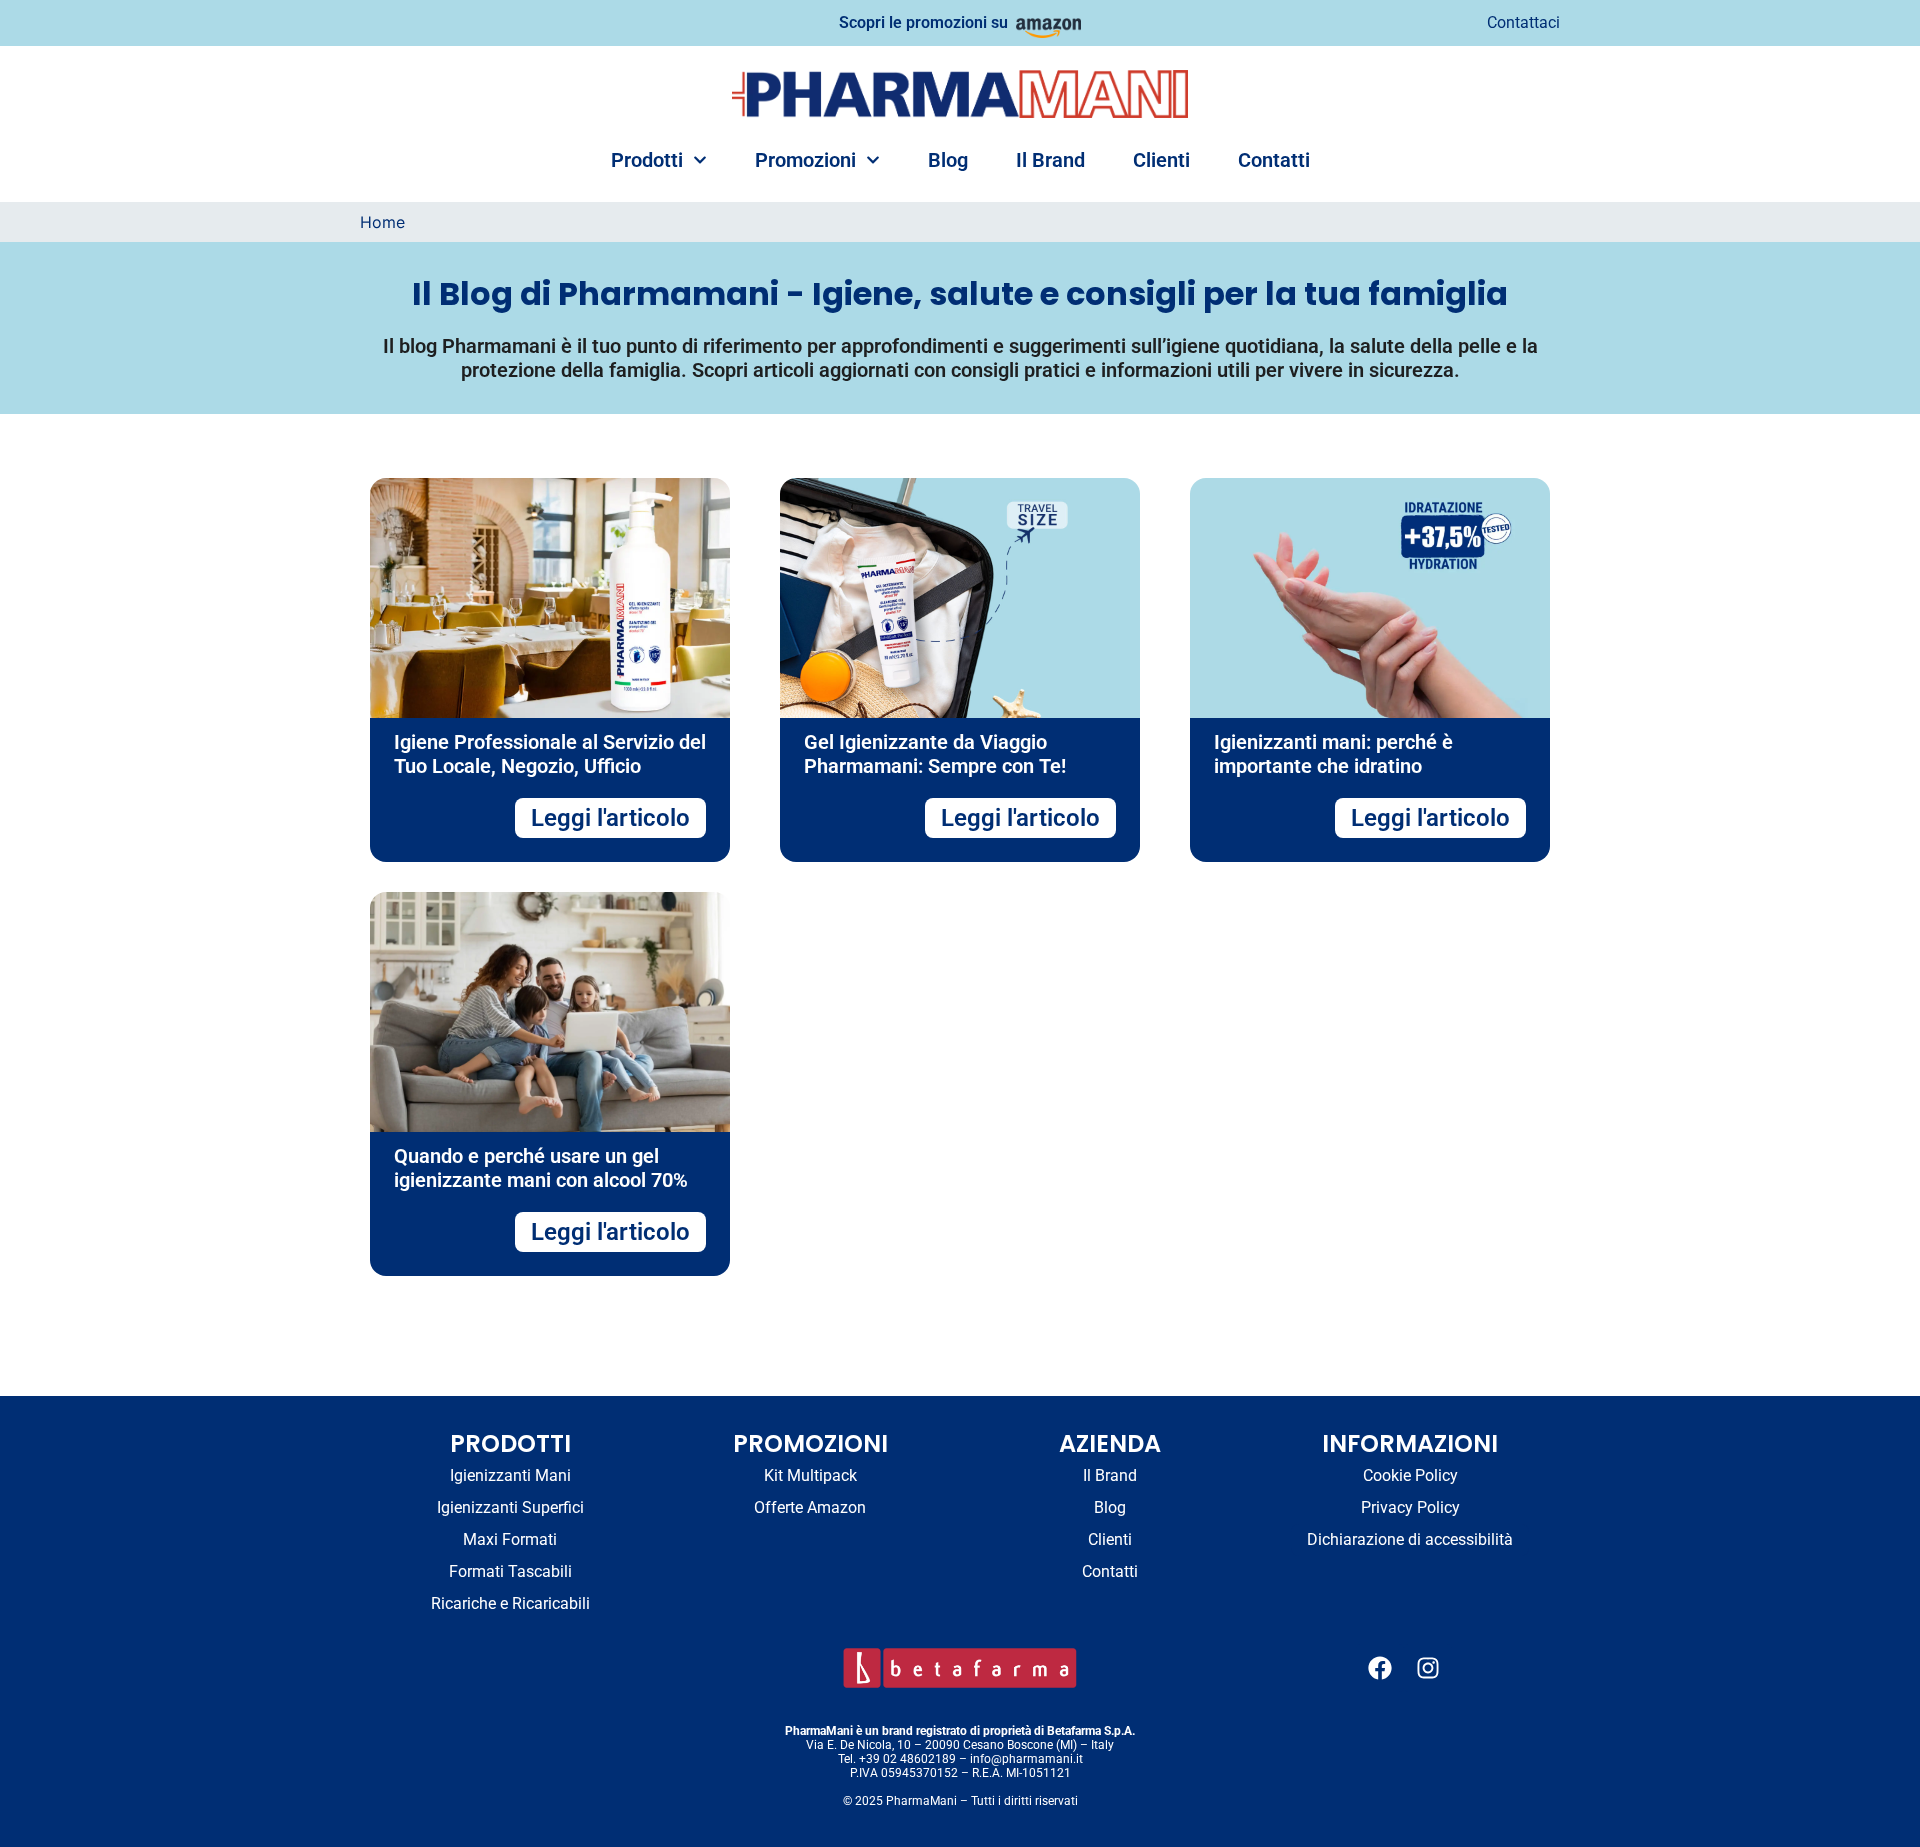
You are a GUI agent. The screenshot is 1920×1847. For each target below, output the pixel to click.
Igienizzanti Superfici (510, 1507)
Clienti (1161, 160)
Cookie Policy (1410, 1475)
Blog (948, 160)
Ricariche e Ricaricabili (510, 1603)
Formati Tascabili (510, 1571)
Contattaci (1523, 22)
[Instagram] (1428, 1668)
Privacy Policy (1410, 1507)
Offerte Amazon (810, 1507)
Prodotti (647, 160)
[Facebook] (1380, 1668)
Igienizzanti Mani (510, 1475)
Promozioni (805, 160)
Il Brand (1050, 160)
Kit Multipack (810, 1475)
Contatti (1274, 160)
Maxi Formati (510, 1539)
